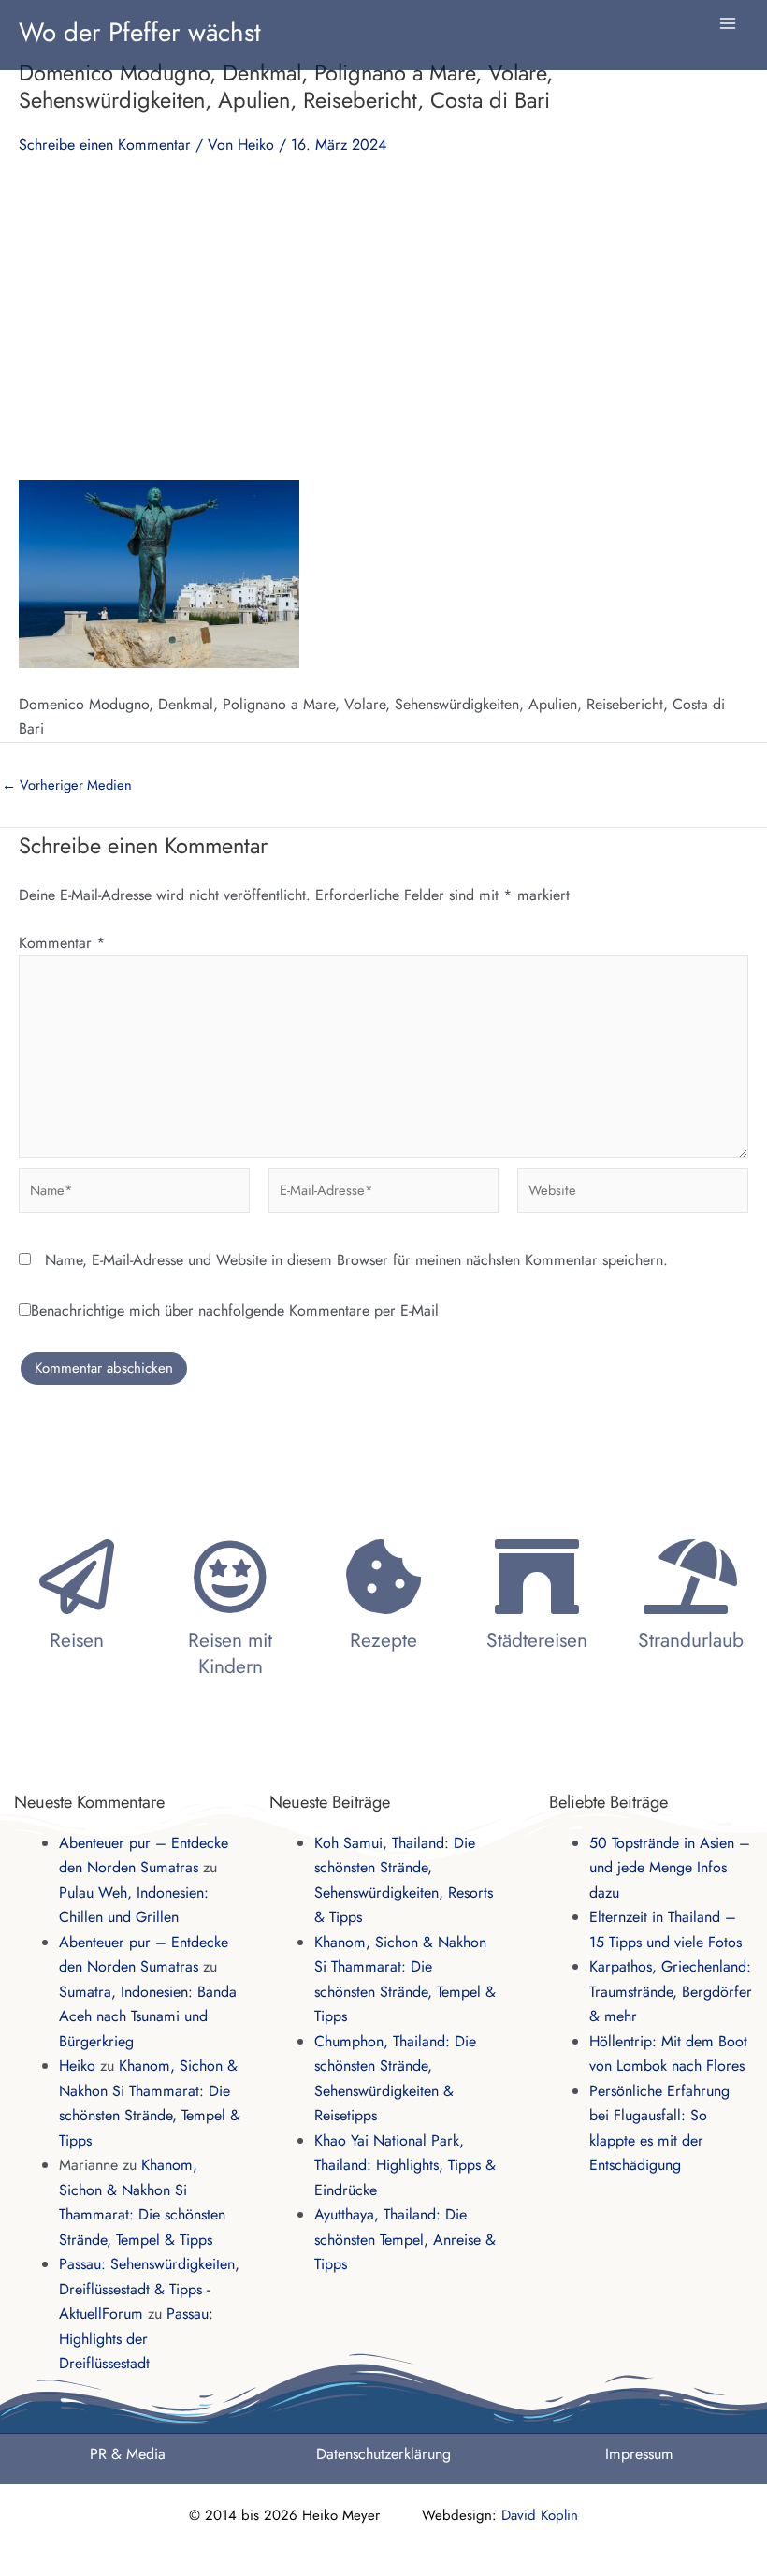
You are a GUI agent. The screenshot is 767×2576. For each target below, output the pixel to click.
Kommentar (62, 943)
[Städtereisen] (537, 1577)
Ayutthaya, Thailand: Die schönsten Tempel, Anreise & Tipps (405, 2239)
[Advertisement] (383, 316)
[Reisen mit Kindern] (230, 1577)
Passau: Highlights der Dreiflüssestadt (136, 2338)
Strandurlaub (691, 1640)
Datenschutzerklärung (383, 2454)
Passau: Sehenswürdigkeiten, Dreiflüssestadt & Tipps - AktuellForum (149, 2289)
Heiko (77, 2066)
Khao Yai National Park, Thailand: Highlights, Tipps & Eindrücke (405, 2165)
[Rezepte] (383, 1577)
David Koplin (540, 2515)
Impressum (639, 2454)
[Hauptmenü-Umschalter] (728, 23)
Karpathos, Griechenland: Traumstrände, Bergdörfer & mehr (671, 1991)
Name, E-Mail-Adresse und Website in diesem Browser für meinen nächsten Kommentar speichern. (356, 1260)
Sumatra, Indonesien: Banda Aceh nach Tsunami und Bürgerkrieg (148, 2016)
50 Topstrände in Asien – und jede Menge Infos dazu (670, 1868)
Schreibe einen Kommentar (105, 145)
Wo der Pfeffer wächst (140, 32)
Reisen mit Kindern (230, 1653)
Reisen (77, 1640)
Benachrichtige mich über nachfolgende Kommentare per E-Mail (235, 1310)
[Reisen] (77, 1577)
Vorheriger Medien (67, 786)
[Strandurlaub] (690, 1577)
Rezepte (383, 1640)
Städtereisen (537, 1640)
